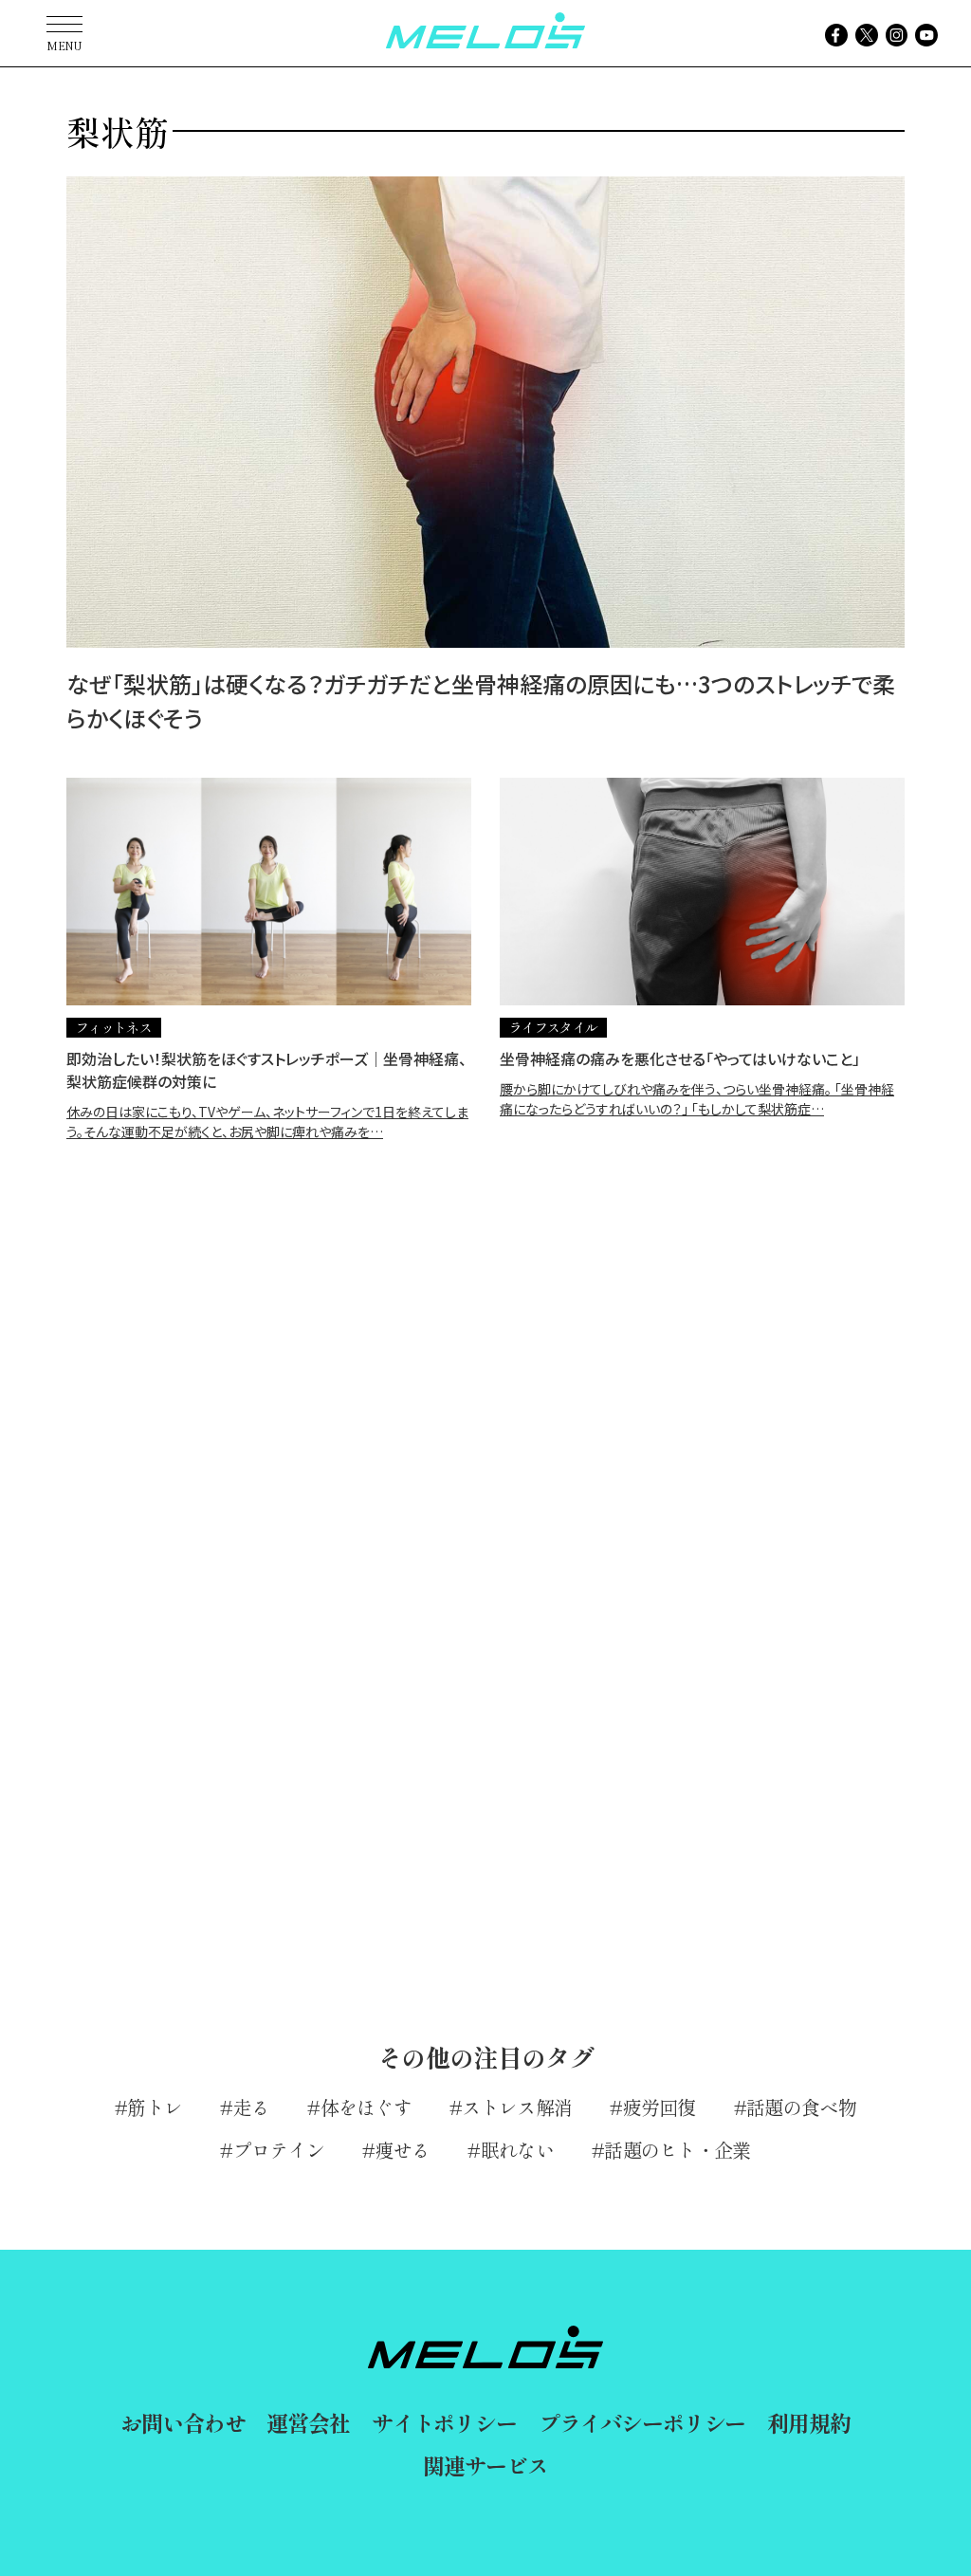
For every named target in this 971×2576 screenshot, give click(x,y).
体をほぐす (366, 2107)
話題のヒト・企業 (677, 2150)
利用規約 (808, 2422)
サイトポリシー (444, 2422)
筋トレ (155, 2107)
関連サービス (485, 2465)
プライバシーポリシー (642, 2422)
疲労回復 (660, 2107)
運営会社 (308, 2422)
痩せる (403, 2150)
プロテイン (279, 2150)
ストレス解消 (517, 2107)
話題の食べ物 (801, 2107)
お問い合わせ (183, 2422)
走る (251, 2107)
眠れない (517, 2150)
